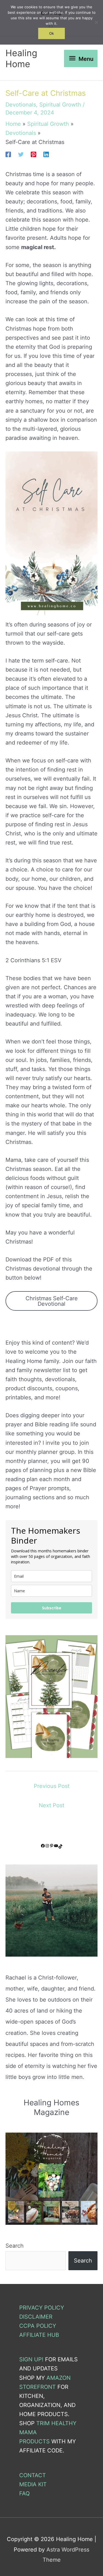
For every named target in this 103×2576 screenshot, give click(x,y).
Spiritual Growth (60, 105)
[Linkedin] (46, 154)
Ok (51, 33)
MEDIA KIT (33, 2484)
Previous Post (52, 1786)
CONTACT (33, 2475)
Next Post (51, 1805)
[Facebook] (8, 154)
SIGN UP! (31, 2359)
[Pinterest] (34, 154)
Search (15, 2246)
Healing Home (21, 58)
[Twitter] (21, 154)
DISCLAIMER (36, 2317)
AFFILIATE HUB (39, 2335)
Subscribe (52, 1608)
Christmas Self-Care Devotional (52, 1301)
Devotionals (21, 105)
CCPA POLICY (38, 2326)
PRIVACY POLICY (42, 2308)
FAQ (24, 2493)
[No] (96, 22)
